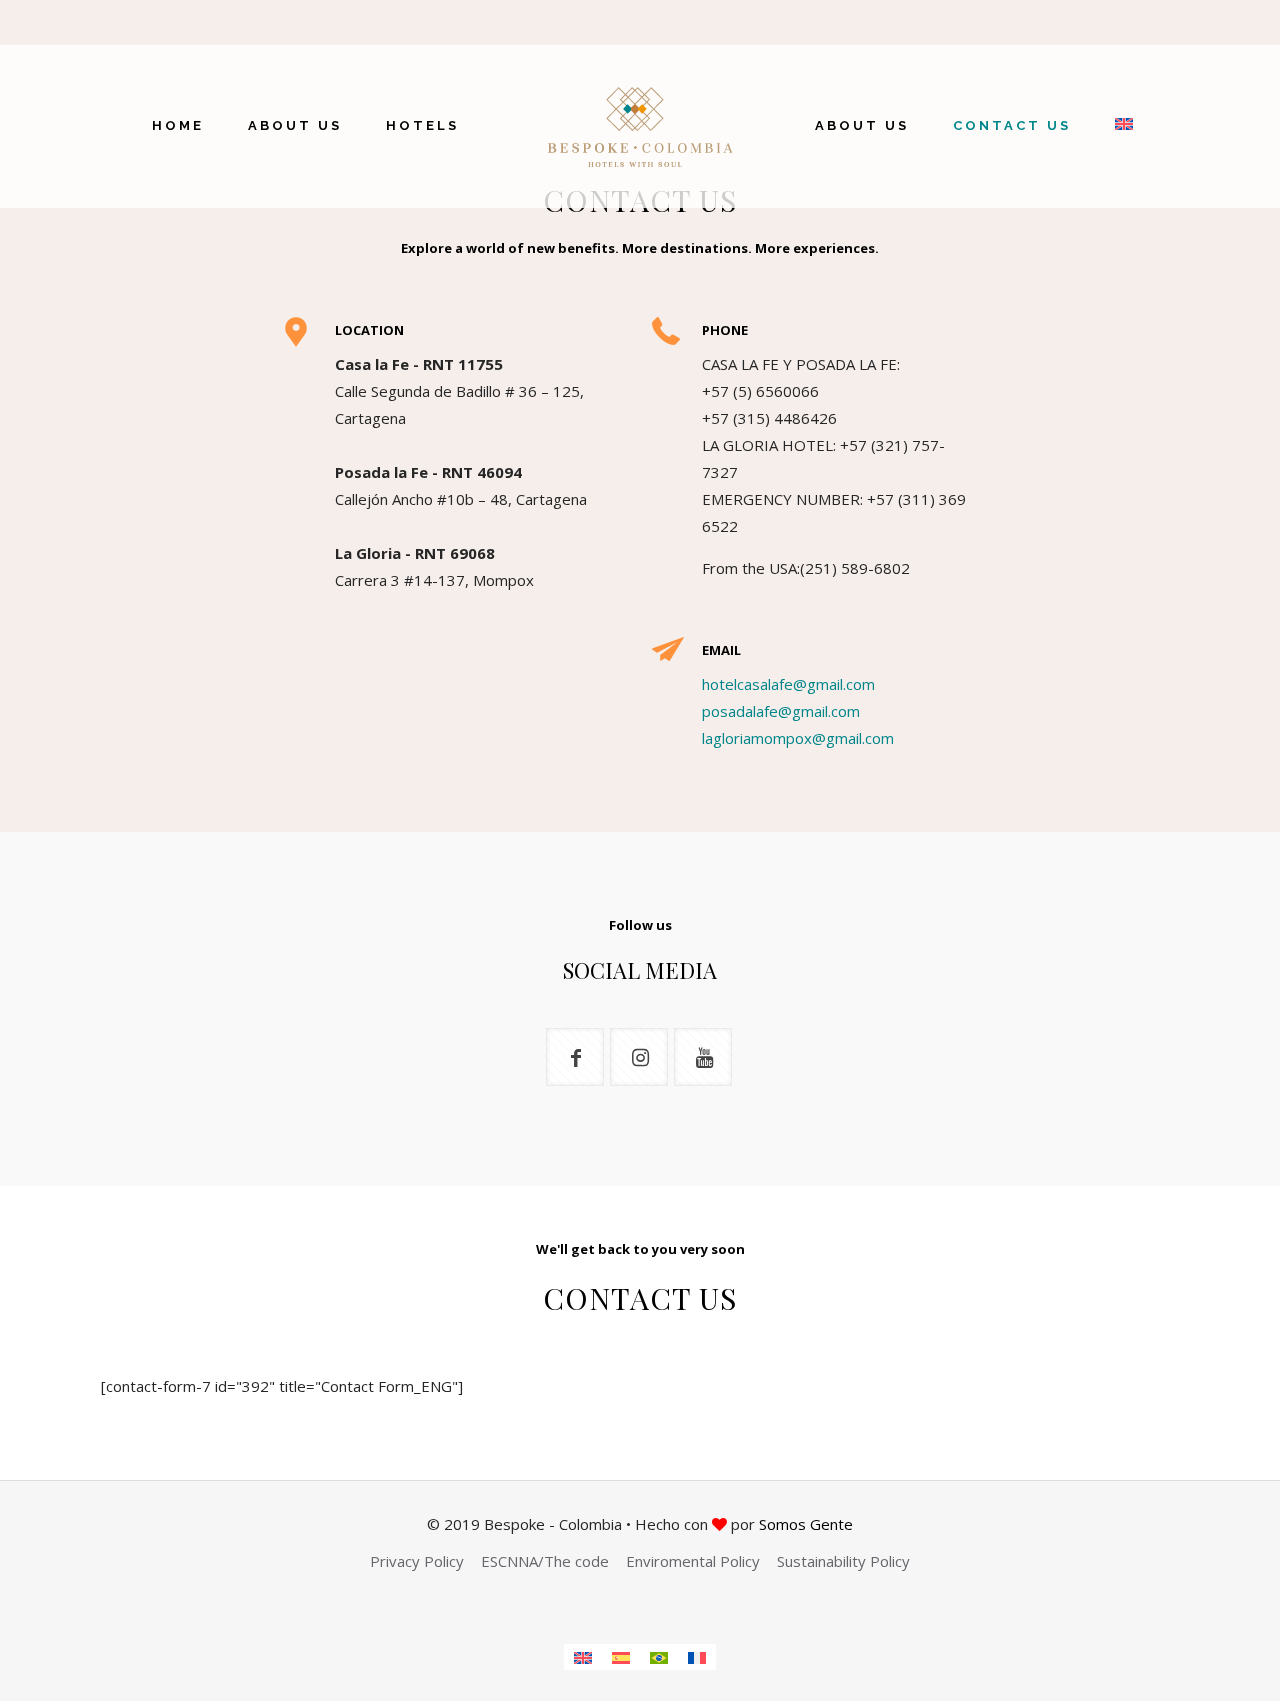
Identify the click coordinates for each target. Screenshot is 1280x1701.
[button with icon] (575, 1057)
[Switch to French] (697, 1657)
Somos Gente (806, 1524)
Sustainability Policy (843, 1561)
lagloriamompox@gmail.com (798, 738)
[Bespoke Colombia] (640, 126)
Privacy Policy (417, 1561)
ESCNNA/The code (545, 1561)
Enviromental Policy (693, 1561)
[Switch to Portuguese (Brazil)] (659, 1657)
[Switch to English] (583, 1657)
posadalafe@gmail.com (781, 711)
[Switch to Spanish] (621, 1657)
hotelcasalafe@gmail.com (788, 684)
